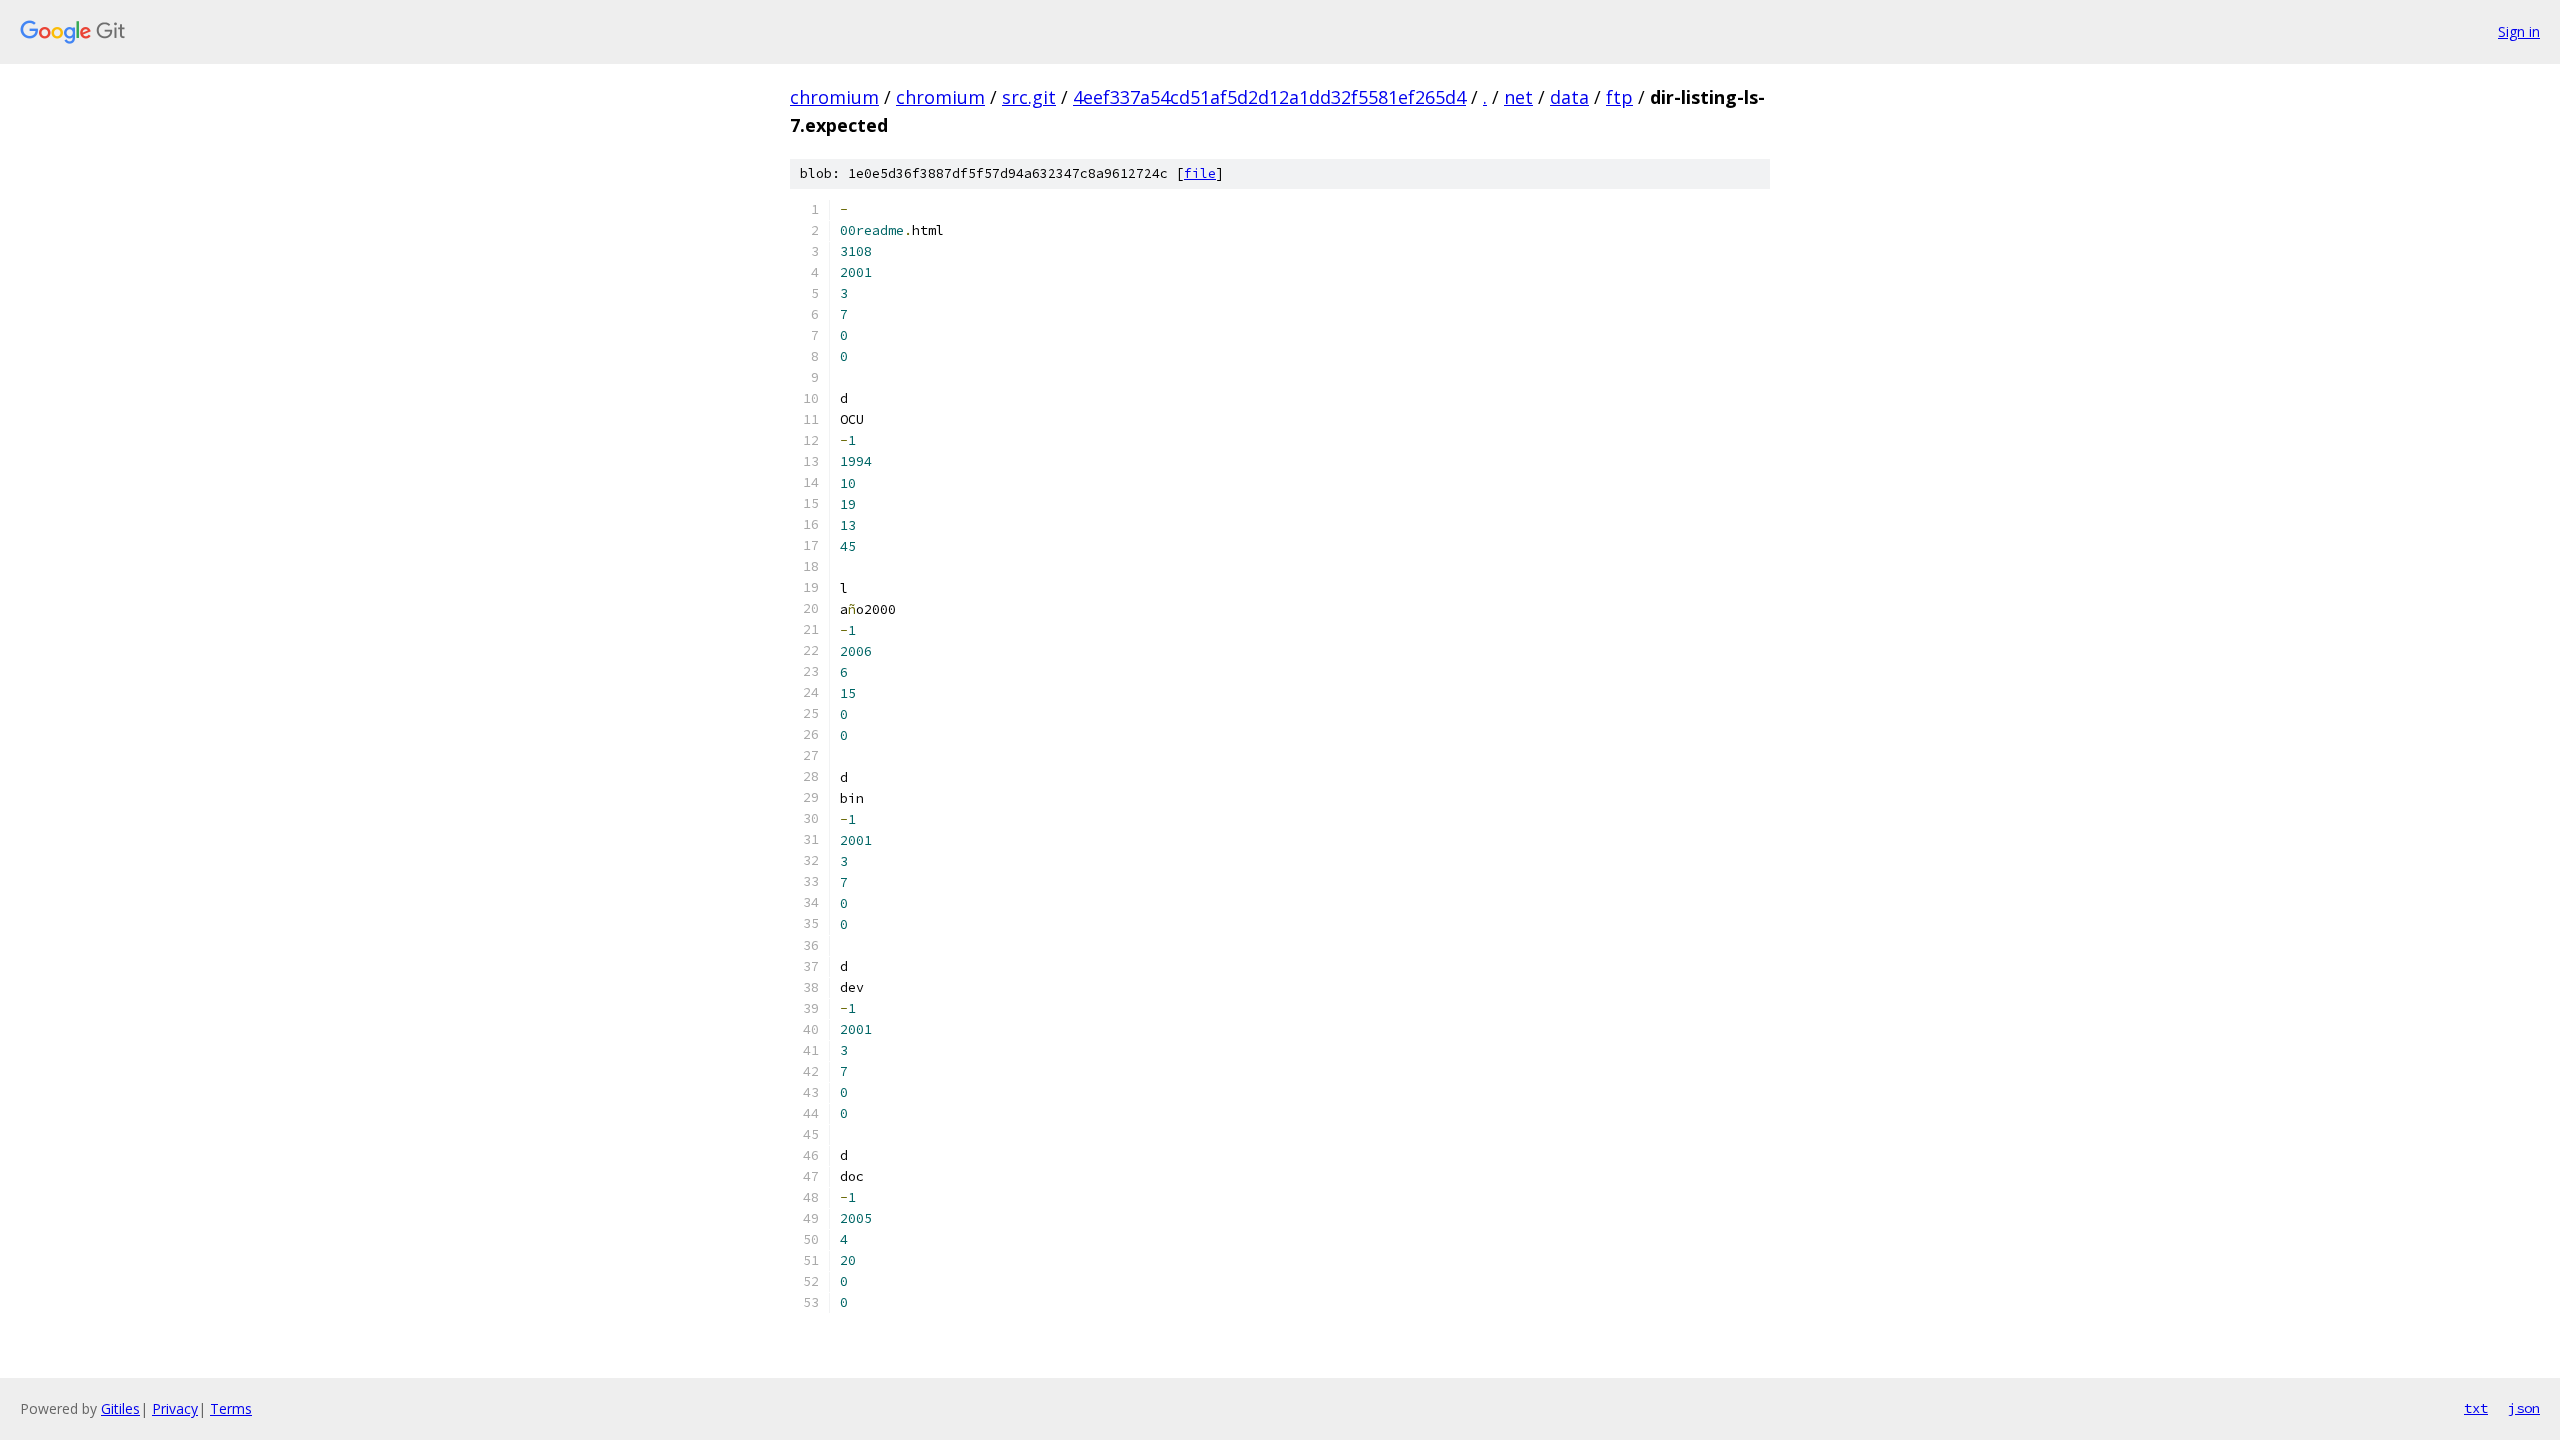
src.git (1029, 97)
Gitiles (120, 1408)
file (1200, 173)
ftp (1619, 97)
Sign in (2519, 31)
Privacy (175, 1408)
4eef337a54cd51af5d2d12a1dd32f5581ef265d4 (1269, 97)
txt (2476, 1408)
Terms (231, 1408)
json (2524, 1408)
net (1518, 97)
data (1569, 97)
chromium (834, 97)
